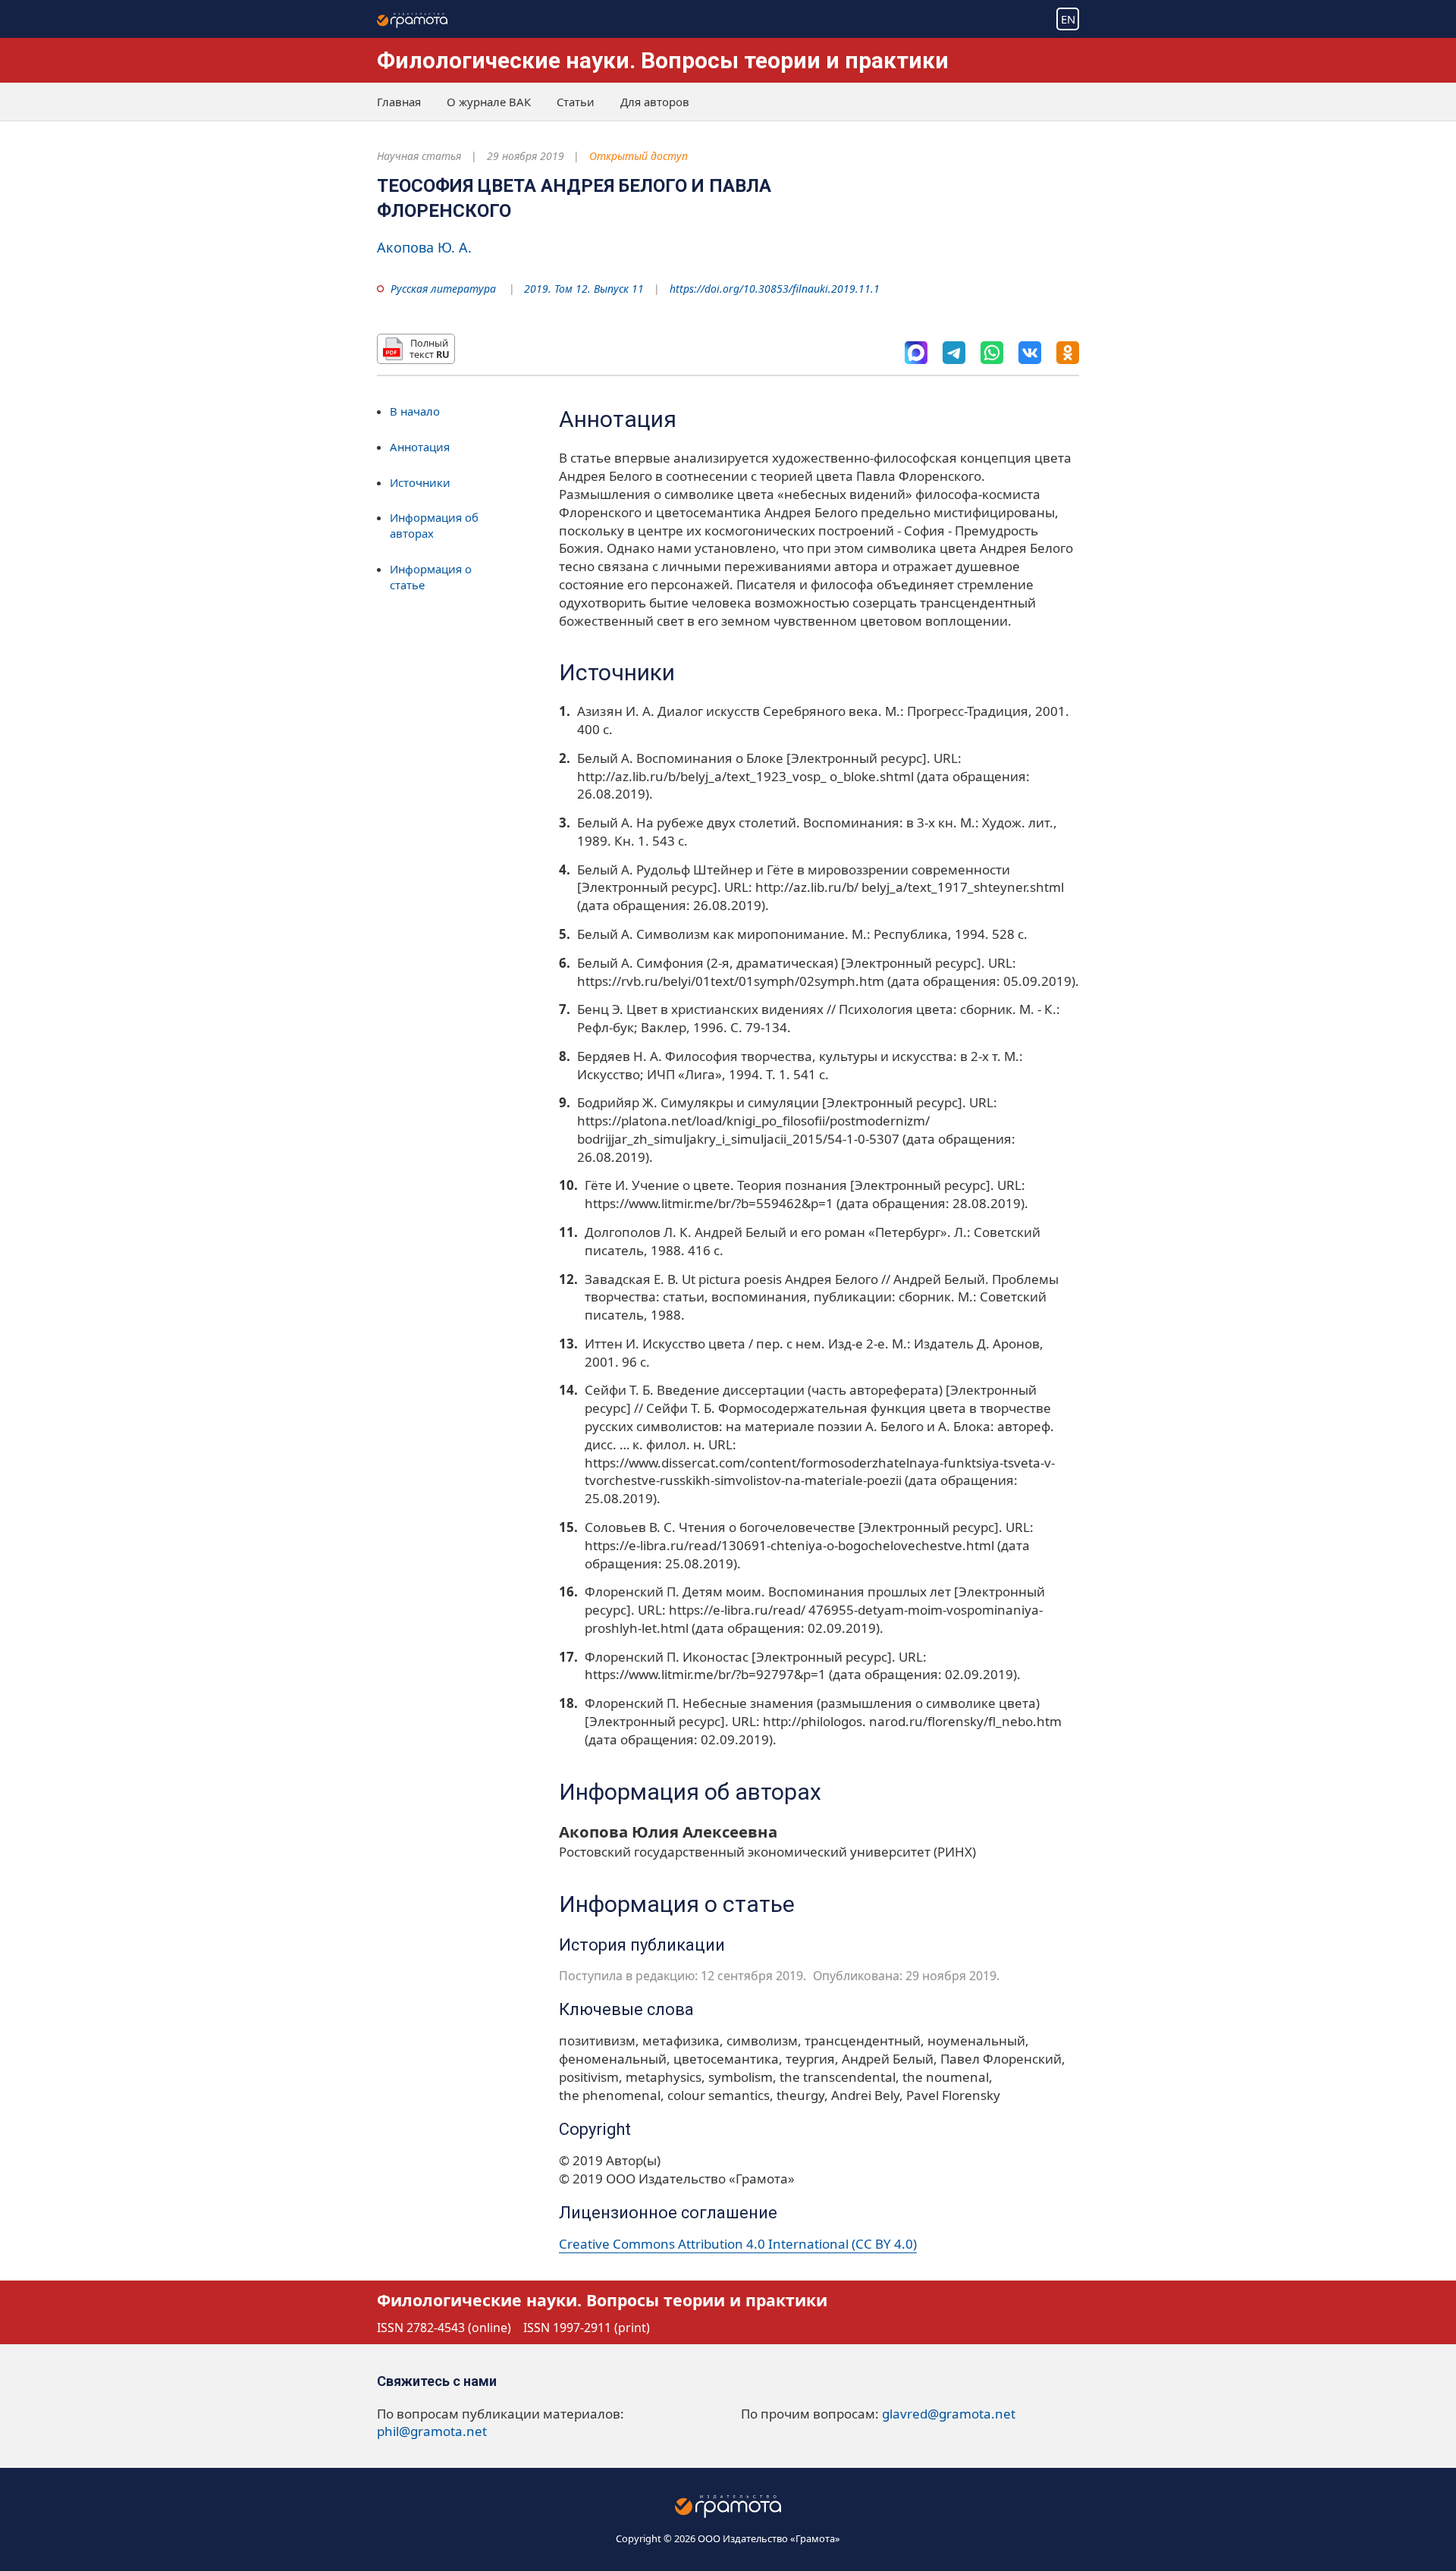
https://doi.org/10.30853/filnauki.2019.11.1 (775, 289)
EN (1068, 19)
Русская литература (443, 289)
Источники (420, 482)
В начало (415, 411)
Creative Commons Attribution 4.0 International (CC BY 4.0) (738, 2244)
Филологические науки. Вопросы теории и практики (663, 60)
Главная (399, 102)
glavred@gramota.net (949, 2414)
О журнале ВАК (489, 102)
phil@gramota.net (432, 2431)
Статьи (576, 102)
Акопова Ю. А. (424, 247)
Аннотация (420, 447)
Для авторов (655, 102)
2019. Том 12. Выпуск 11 (584, 289)
